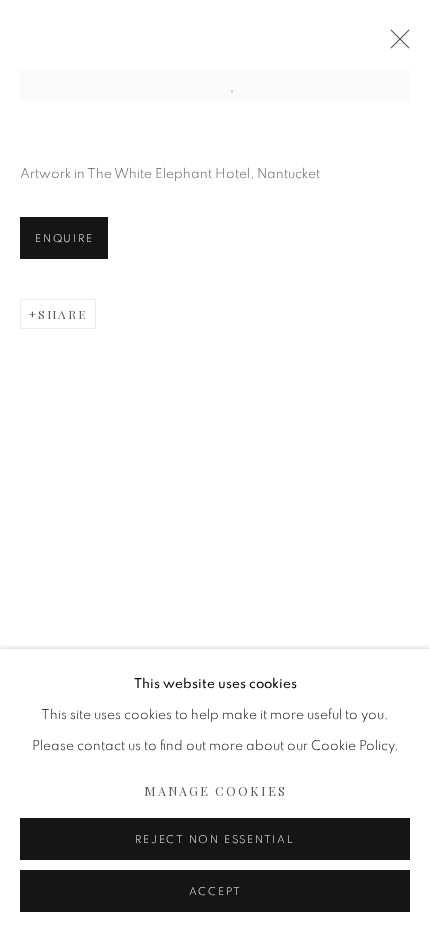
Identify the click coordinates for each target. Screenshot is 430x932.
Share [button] (62, 314)
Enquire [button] (64, 238)
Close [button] (395, 45)
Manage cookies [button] (215, 790)
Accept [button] (215, 891)
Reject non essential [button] (214, 839)
